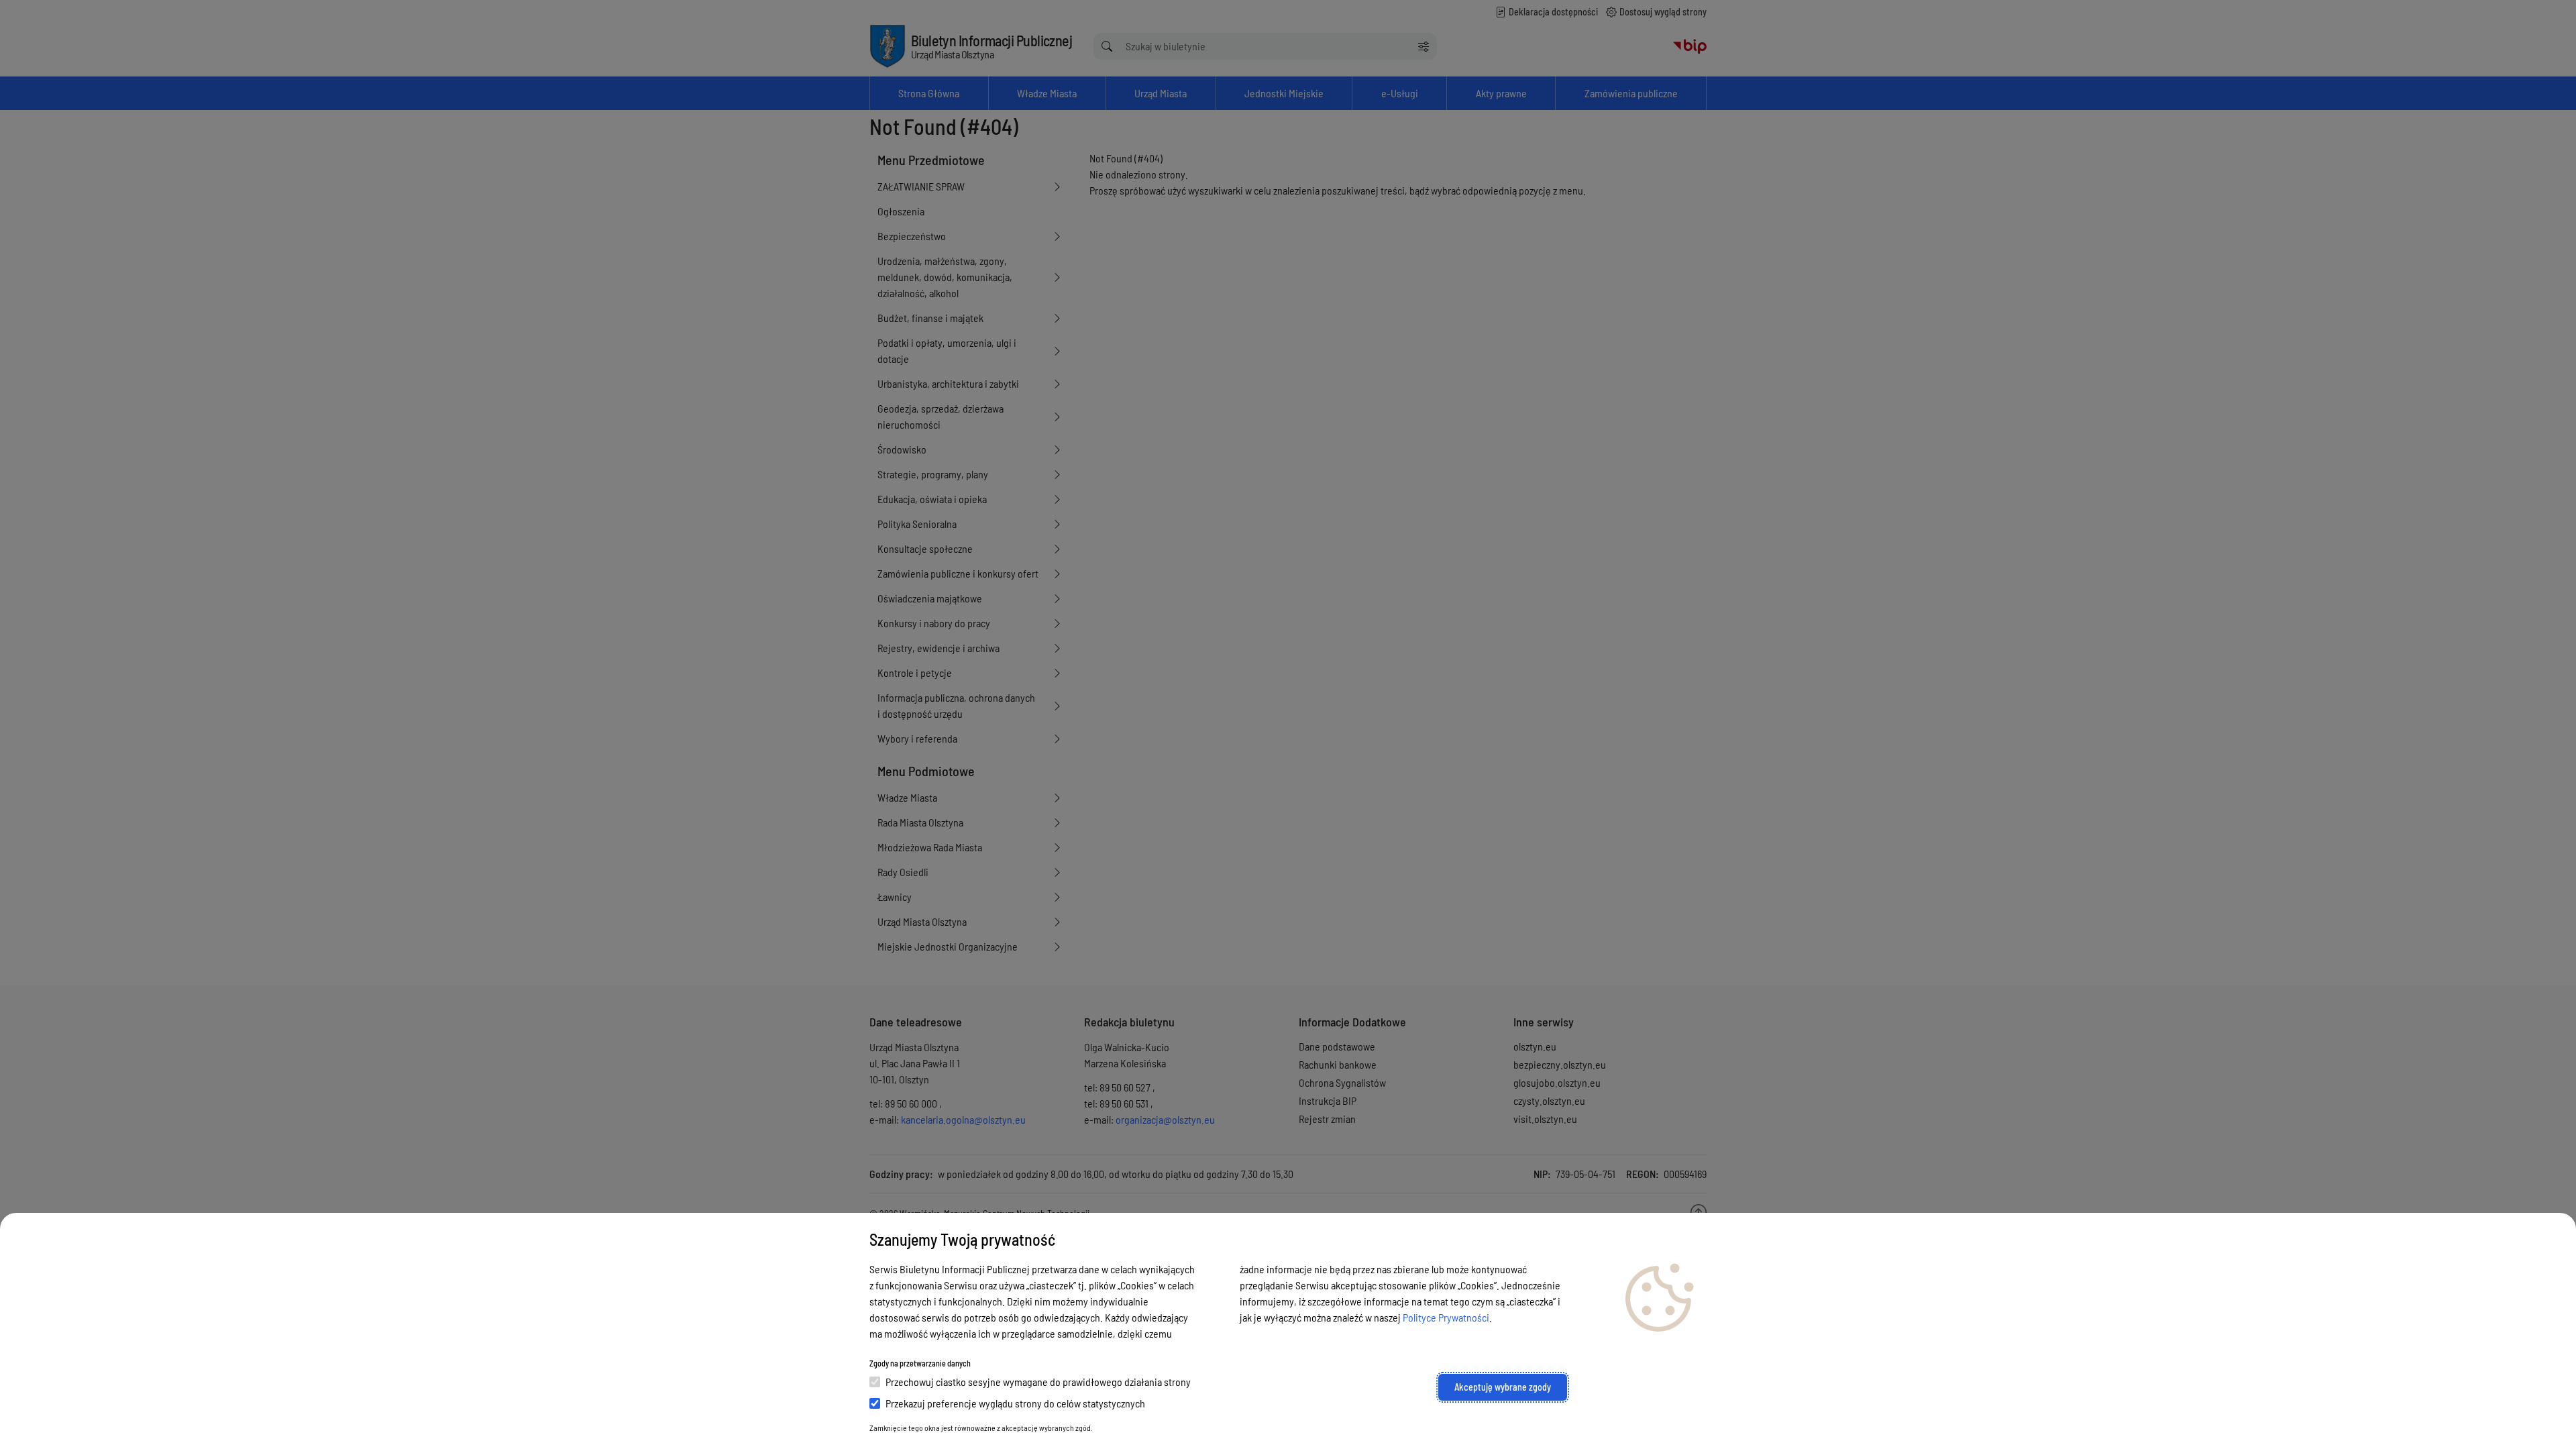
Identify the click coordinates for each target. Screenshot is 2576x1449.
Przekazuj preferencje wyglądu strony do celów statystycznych (1015, 1403)
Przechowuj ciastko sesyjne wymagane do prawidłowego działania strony (1038, 1382)
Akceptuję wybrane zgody (1503, 1387)
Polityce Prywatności (1446, 1317)
